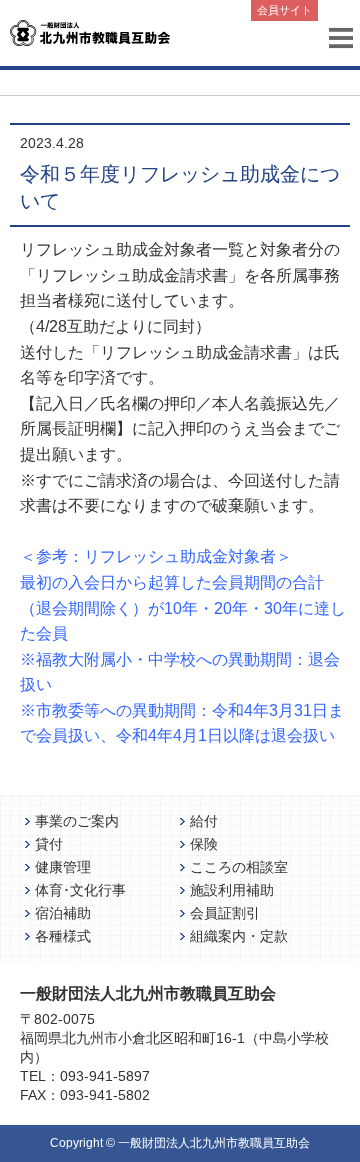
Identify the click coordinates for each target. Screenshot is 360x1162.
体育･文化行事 (80, 890)
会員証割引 (225, 913)
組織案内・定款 (239, 936)
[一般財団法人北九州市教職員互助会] (90, 31)
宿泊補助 (63, 913)
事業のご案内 (77, 821)
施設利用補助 (232, 890)
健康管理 (63, 867)
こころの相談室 (239, 867)
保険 (204, 844)
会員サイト (284, 10)
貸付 (49, 844)
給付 (204, 821)
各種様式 (63, 936)
